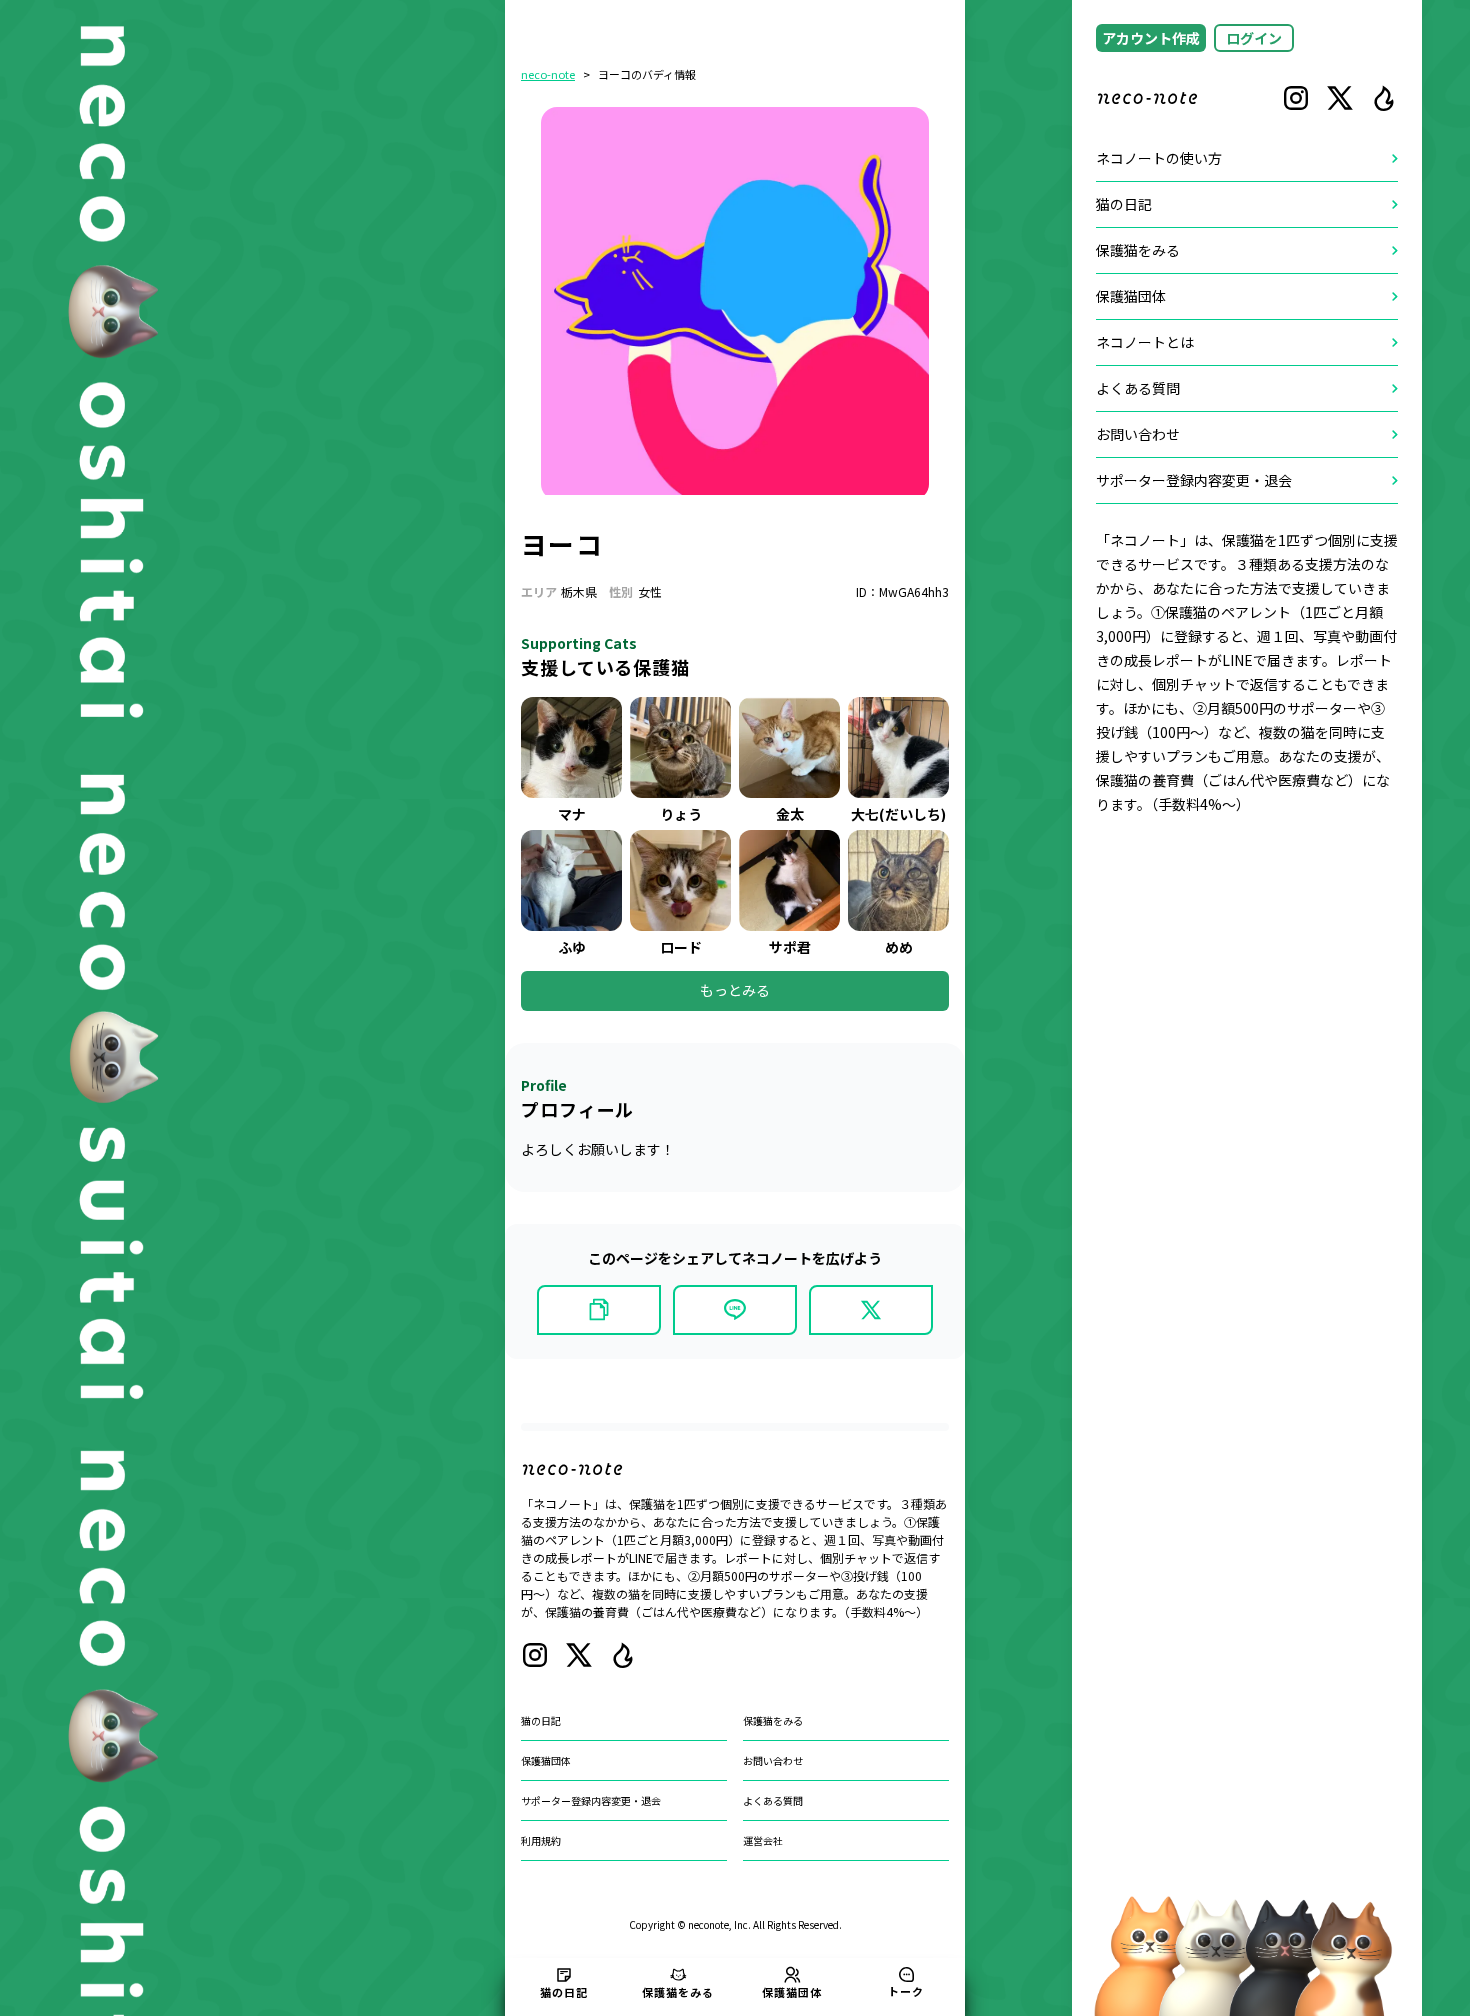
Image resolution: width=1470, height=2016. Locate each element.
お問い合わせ (773, 1760)
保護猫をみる (773, 1720)
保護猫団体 (546, 1760)
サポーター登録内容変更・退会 (591, 1800)
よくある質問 (773, 1800)
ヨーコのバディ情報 (647, 74)
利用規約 (541, 1840)
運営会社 (763, 1840)
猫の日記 (541, 1720)
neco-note (548, 74)
